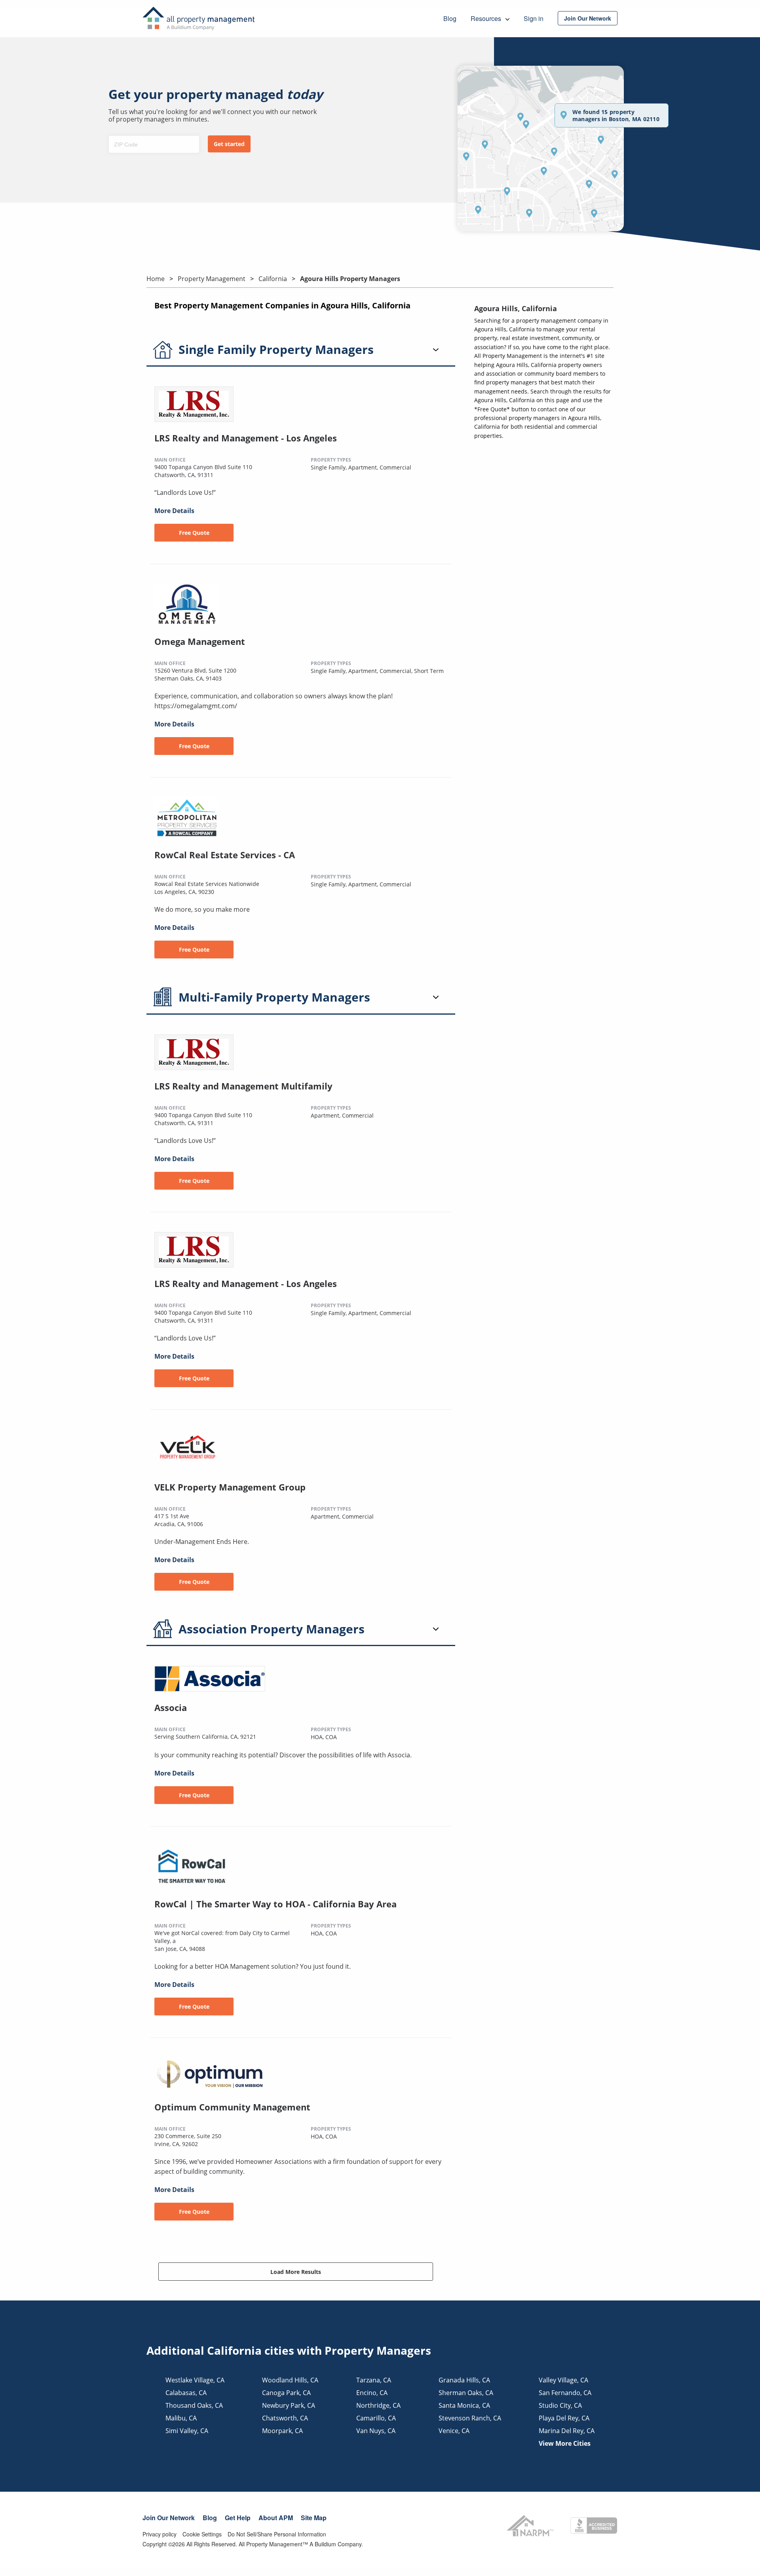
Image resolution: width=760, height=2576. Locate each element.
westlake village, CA (195, 2380)
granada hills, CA (464, 2380)
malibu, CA (181, 2418)
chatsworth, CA (285, 2418)
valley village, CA (563, 2380)
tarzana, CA (374, 2380)
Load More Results (296, 2272)
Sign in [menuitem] (534, 18)
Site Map (314, 2518)
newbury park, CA (289, 2405)
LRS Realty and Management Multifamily (243, 1086)
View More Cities (565, 2443)
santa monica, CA (464, 2405)
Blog (210, 2518)
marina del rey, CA (567, 2431)
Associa (171, 1707)
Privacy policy (160, 2534)
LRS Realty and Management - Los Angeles (246, 438)
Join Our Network (169, 2518)
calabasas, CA (186, 2393)
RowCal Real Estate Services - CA (225, 855)
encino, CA (372, 2393)
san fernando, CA (565, 2393)
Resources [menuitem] (487, 18)
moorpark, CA (282, 2431)
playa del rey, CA (564, 2418)
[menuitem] (588, 18)
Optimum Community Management (232, 2107)
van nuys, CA (376, 2431)
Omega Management (200, 641)
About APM (276, 2518)
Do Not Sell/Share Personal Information (277, 2534)
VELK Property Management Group (230, 1487)
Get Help (238, 2518)
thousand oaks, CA (194, 2405)
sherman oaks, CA (466, 2393)
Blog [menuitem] (450, 18)
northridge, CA (378, 2405)
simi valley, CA (187, 2431)
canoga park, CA (286, 2393)
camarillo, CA (376, 2418)
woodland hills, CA (290, 2380)
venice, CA (454, 2431)
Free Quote (194, 533)
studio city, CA (560, 2405)
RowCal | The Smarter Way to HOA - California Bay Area (275, 1904)
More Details (174, 511)
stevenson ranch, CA (470, 2418)
